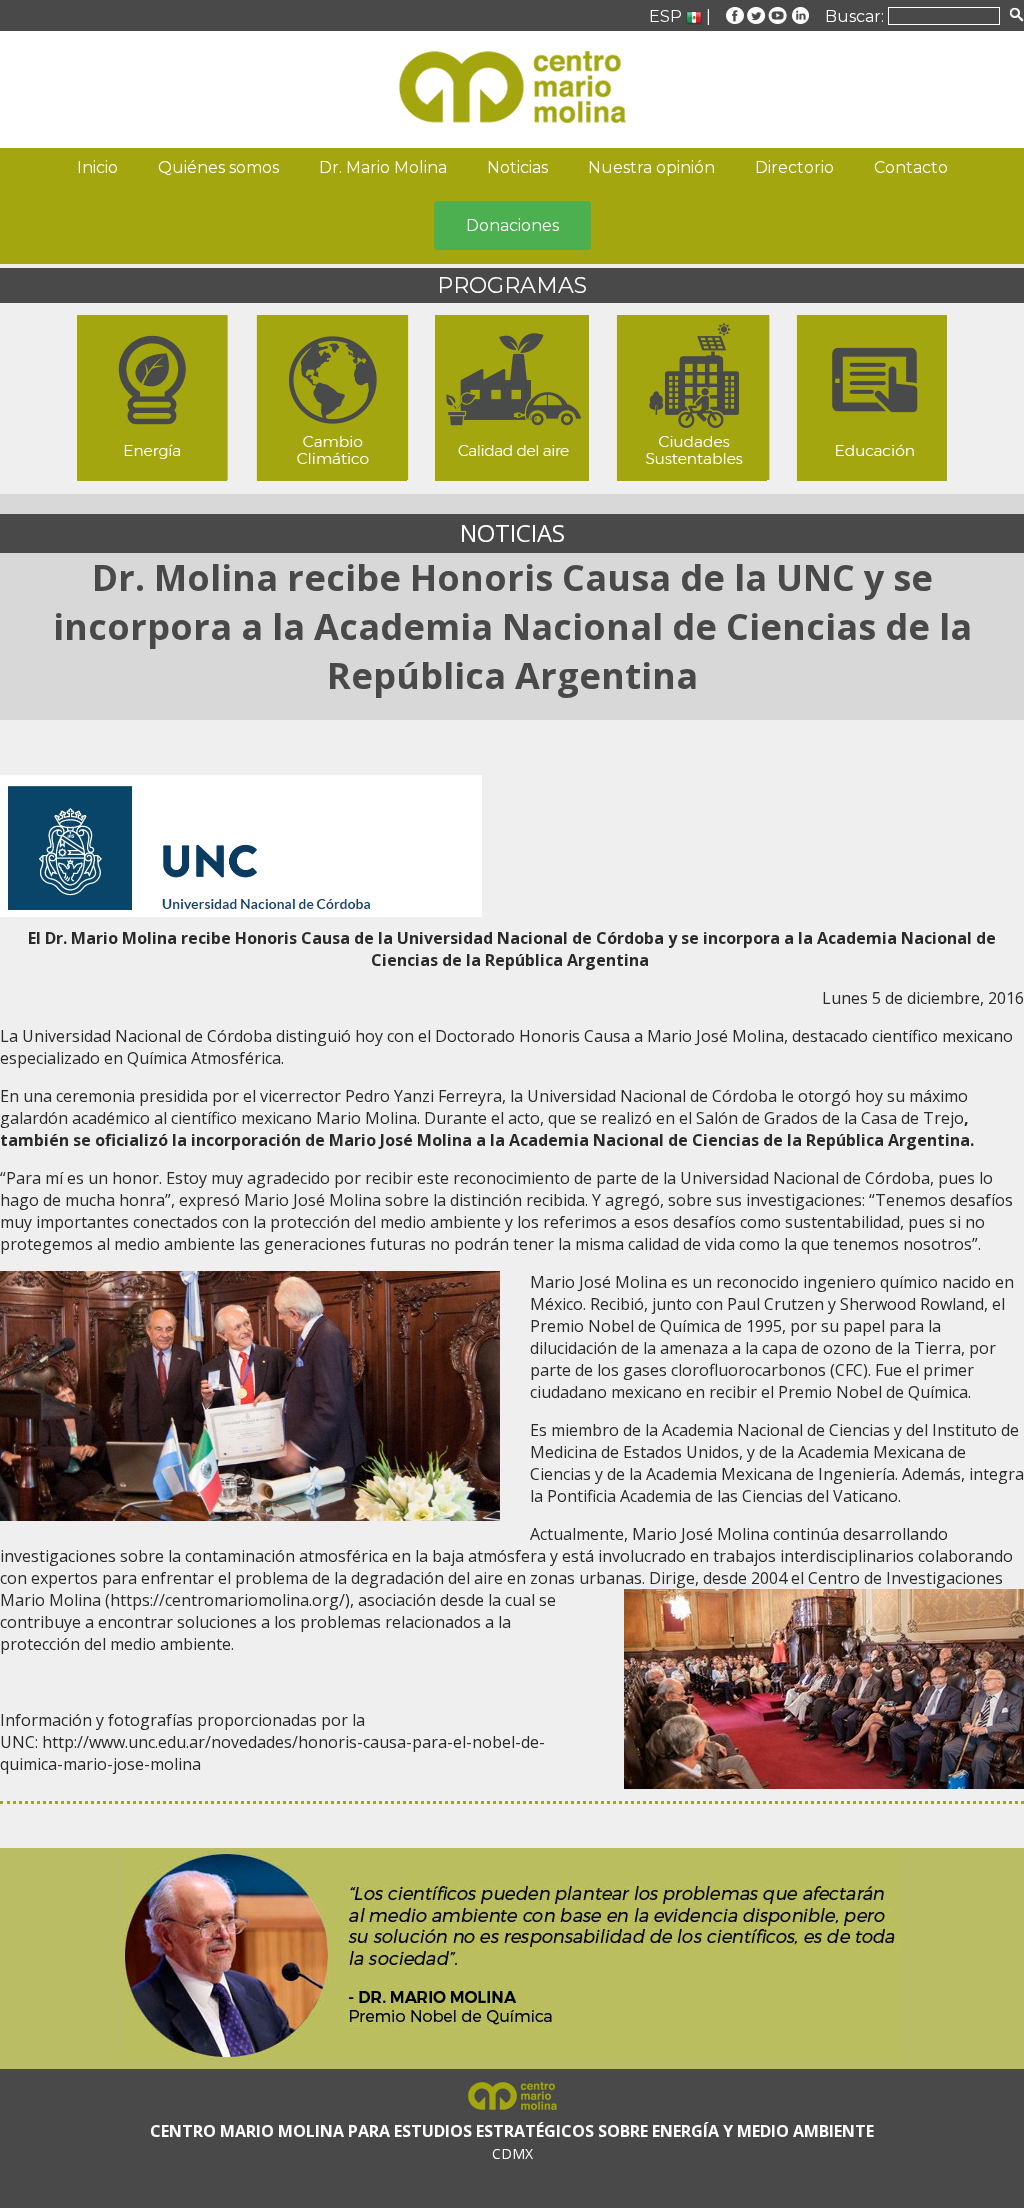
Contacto (911, 167)
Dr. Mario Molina (383, 167)
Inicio (97, 167)
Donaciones (512, 225)
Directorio (794, 167)
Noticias (517, 167)
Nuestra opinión (651, 167)
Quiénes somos (218, 167)
